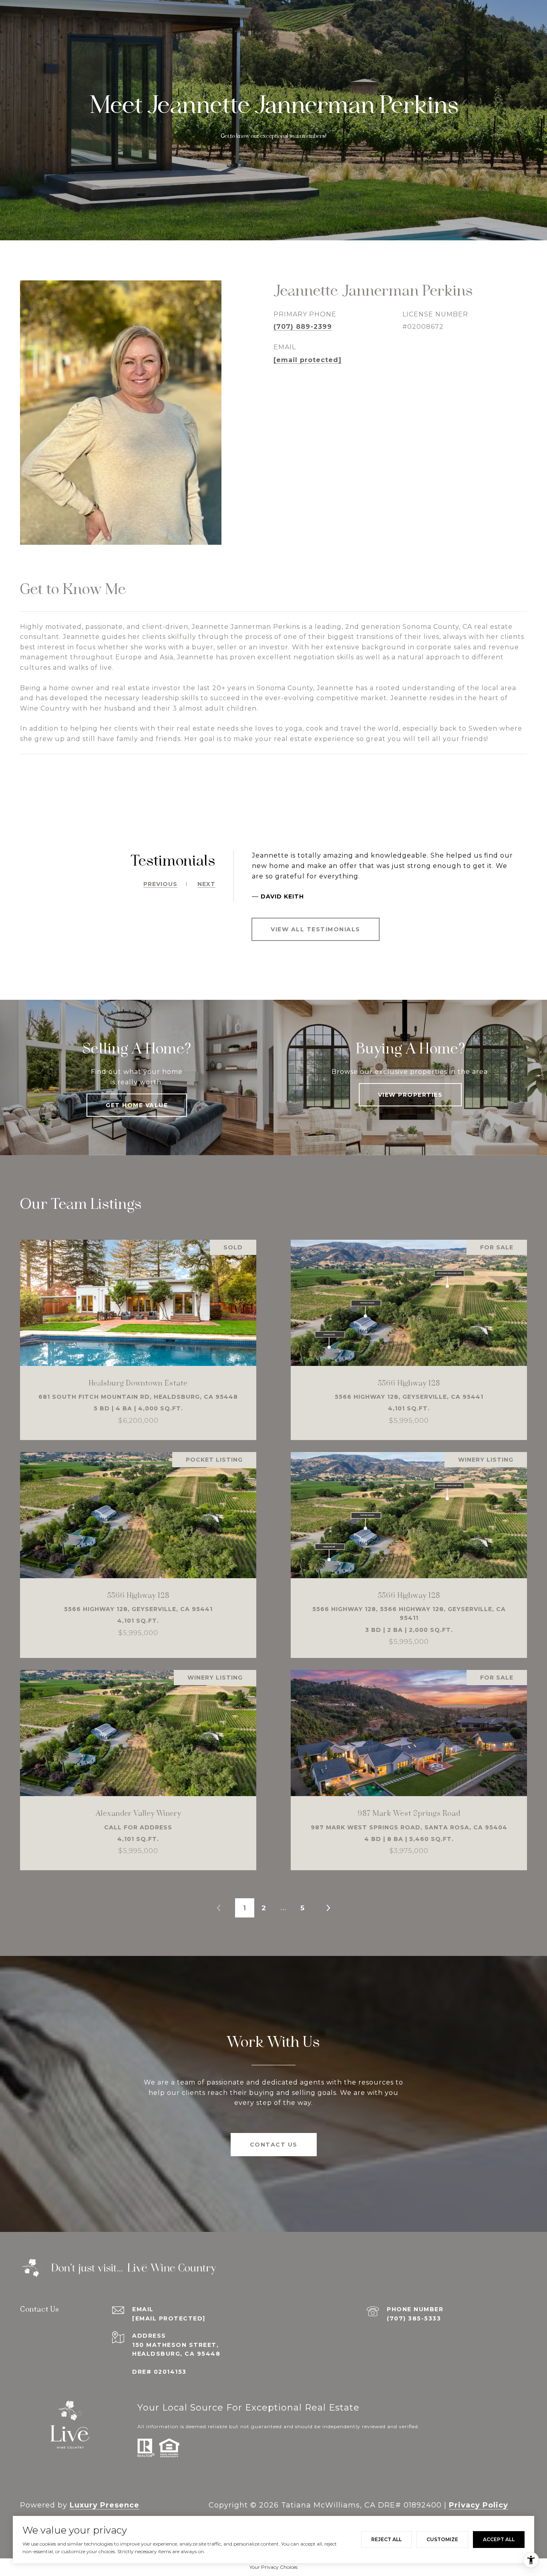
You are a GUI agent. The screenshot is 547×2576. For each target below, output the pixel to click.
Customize (442, 2539)
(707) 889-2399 (303, 327)
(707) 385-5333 (414, 2318)
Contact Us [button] (274, 2145)
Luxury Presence (105, 2505)
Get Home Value (137, 1105)
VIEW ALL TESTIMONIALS (316, 929)
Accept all (499, 2539)
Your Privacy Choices (273, 2567)
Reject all (386, 2539)
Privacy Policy (479, 2505)
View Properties (410, 1095)
